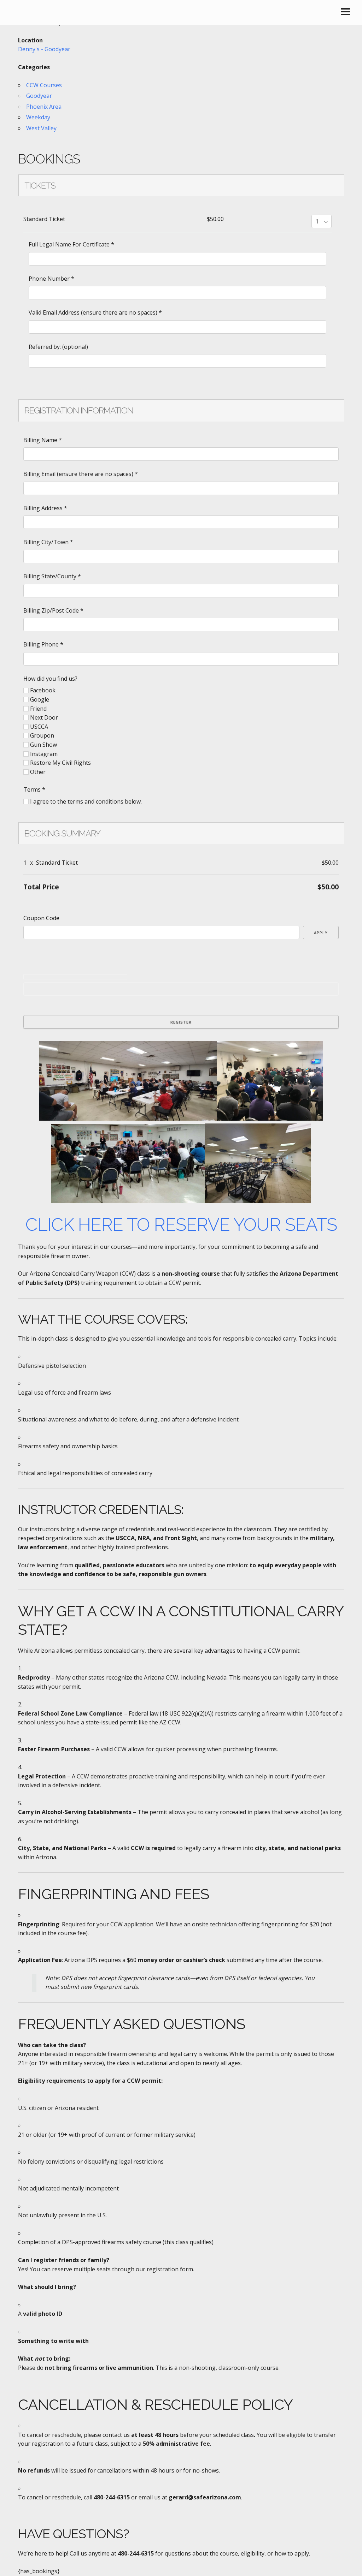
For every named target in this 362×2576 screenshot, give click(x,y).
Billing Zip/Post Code (53, 610)
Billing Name (43, 440)
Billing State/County (52, 576)
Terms (34, 789)
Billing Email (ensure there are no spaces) (81, 474)
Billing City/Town (48, 542)
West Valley (41, 128)
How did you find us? (50, 679)
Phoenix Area (44, 107)
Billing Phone (43, 644)
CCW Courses (44, 85)
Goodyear (39, 96)
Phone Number (51, 279)
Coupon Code (41, 918)
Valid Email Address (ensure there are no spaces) (95, 312)
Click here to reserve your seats (181, 1225)
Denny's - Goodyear (44, 49)
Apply (321, 933)
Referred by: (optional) (58, 347)
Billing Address (45, 508)
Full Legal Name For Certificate (71, 244)
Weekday (38, 117)
